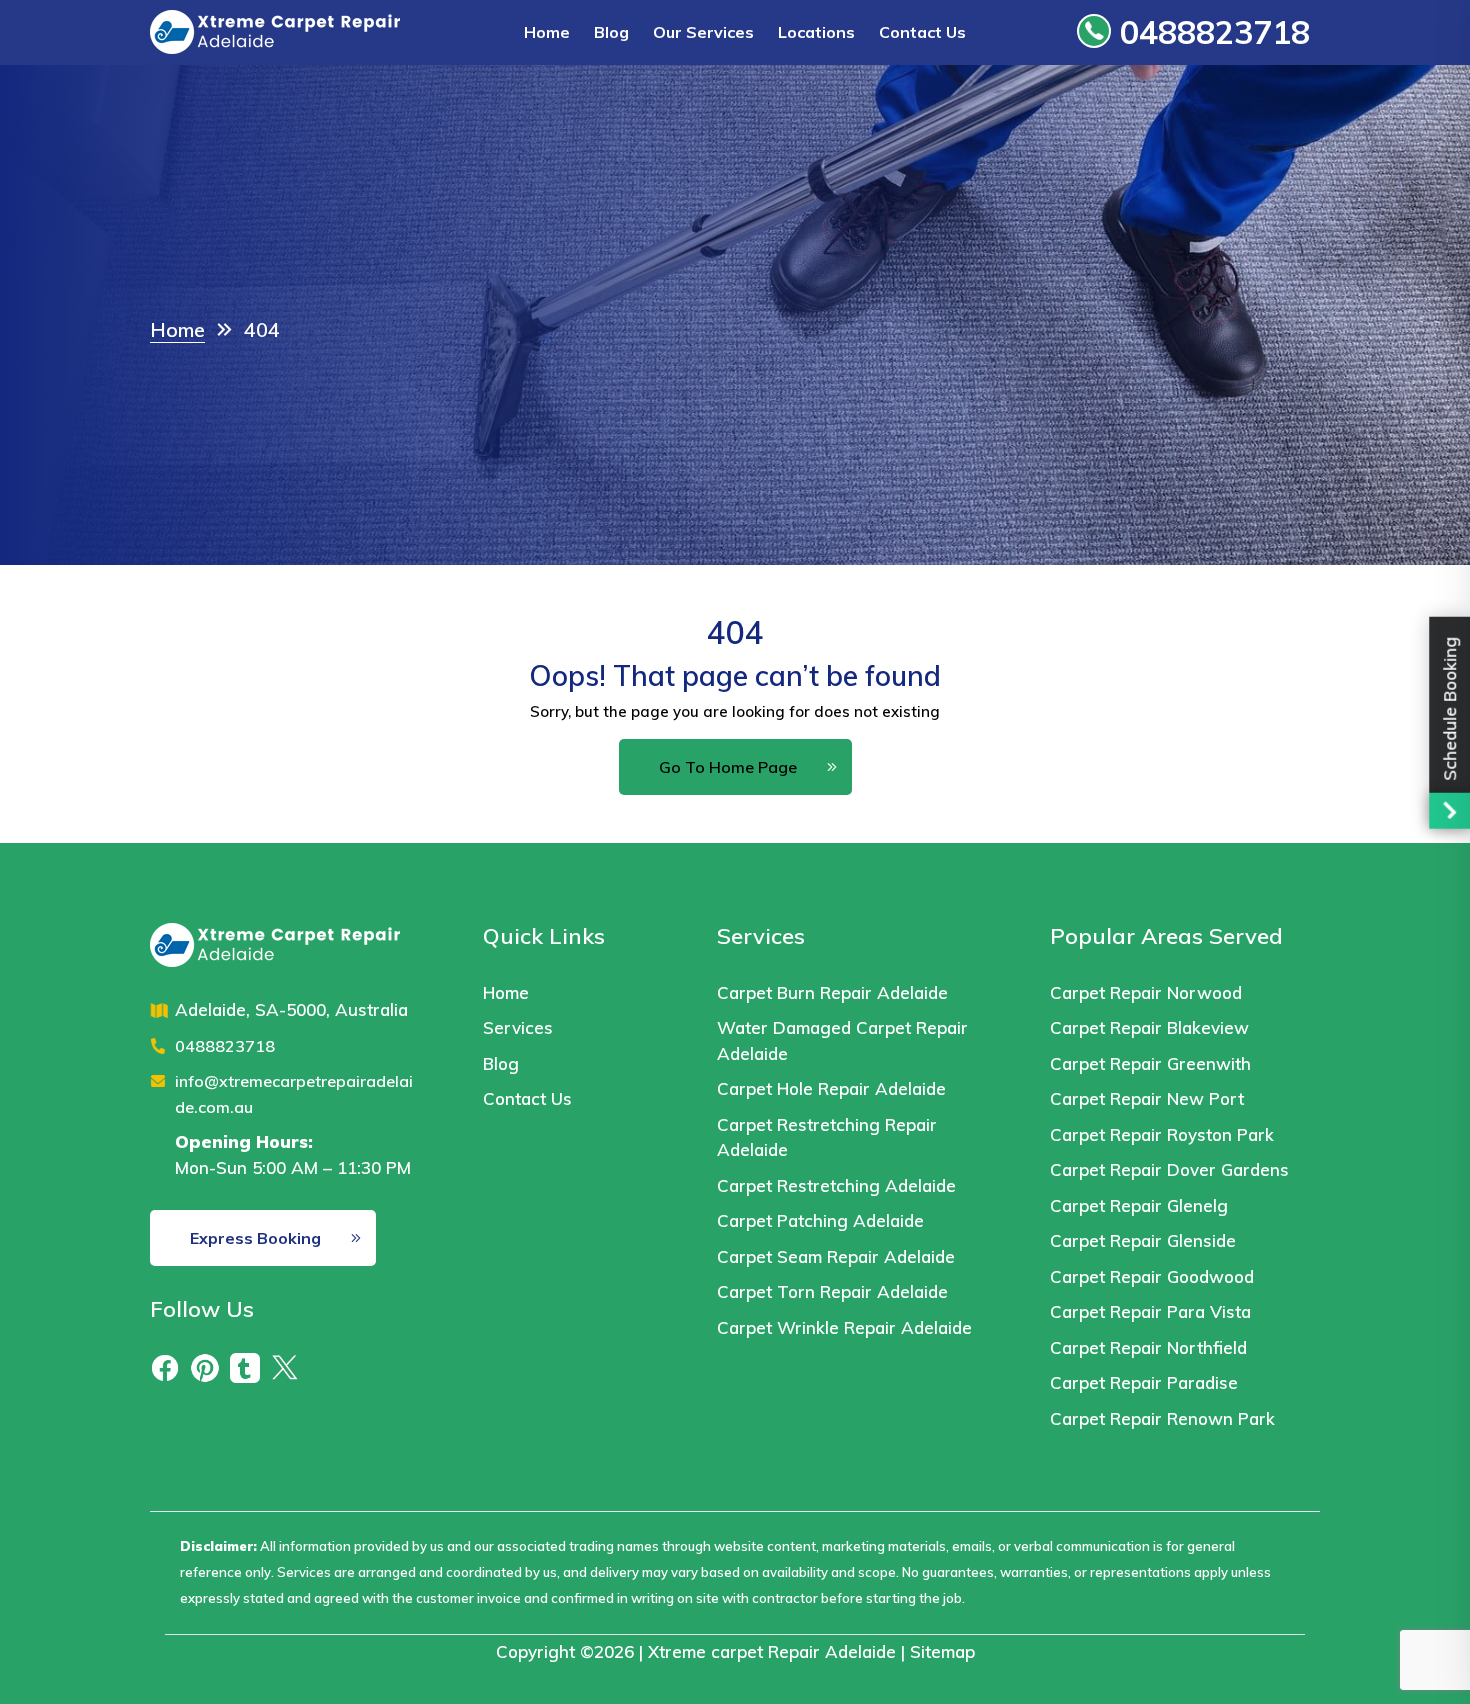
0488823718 (1210, 32)
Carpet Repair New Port (1147, 1098)
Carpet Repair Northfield (1148, 1347)
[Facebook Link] (165, 1366)
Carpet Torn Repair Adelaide (832, 1291)
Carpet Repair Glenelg (1139, 1205)
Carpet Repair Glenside (1143, 1240)
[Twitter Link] (285, 1366)
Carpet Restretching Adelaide (836, 1185)
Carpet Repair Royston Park (1162, 1134)
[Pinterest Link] (205, 1366)
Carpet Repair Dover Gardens (1169, 1169)
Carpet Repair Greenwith (1150, 1063)
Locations (816, 32)
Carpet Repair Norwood (1146, 992)
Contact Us (922, 32)
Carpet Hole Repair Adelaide (831, 1088)
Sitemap (942, 1651)
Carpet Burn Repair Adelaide (832, 992)
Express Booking (255, 1238)
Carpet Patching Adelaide (820, 1220)
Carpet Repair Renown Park (1162, 1418)
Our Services (703, 32)
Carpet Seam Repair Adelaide (836, 1256)
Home (547, 32)
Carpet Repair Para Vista (1150, 1311)
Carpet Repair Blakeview (1149, 1027)
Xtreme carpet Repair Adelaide (772, 1651)
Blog (611, 32)
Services (518, 1027)
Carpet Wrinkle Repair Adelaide (847, 1327)
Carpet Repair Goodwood (1152, 1276)
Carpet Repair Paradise (1144, 1382)
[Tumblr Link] (245, 1366)
